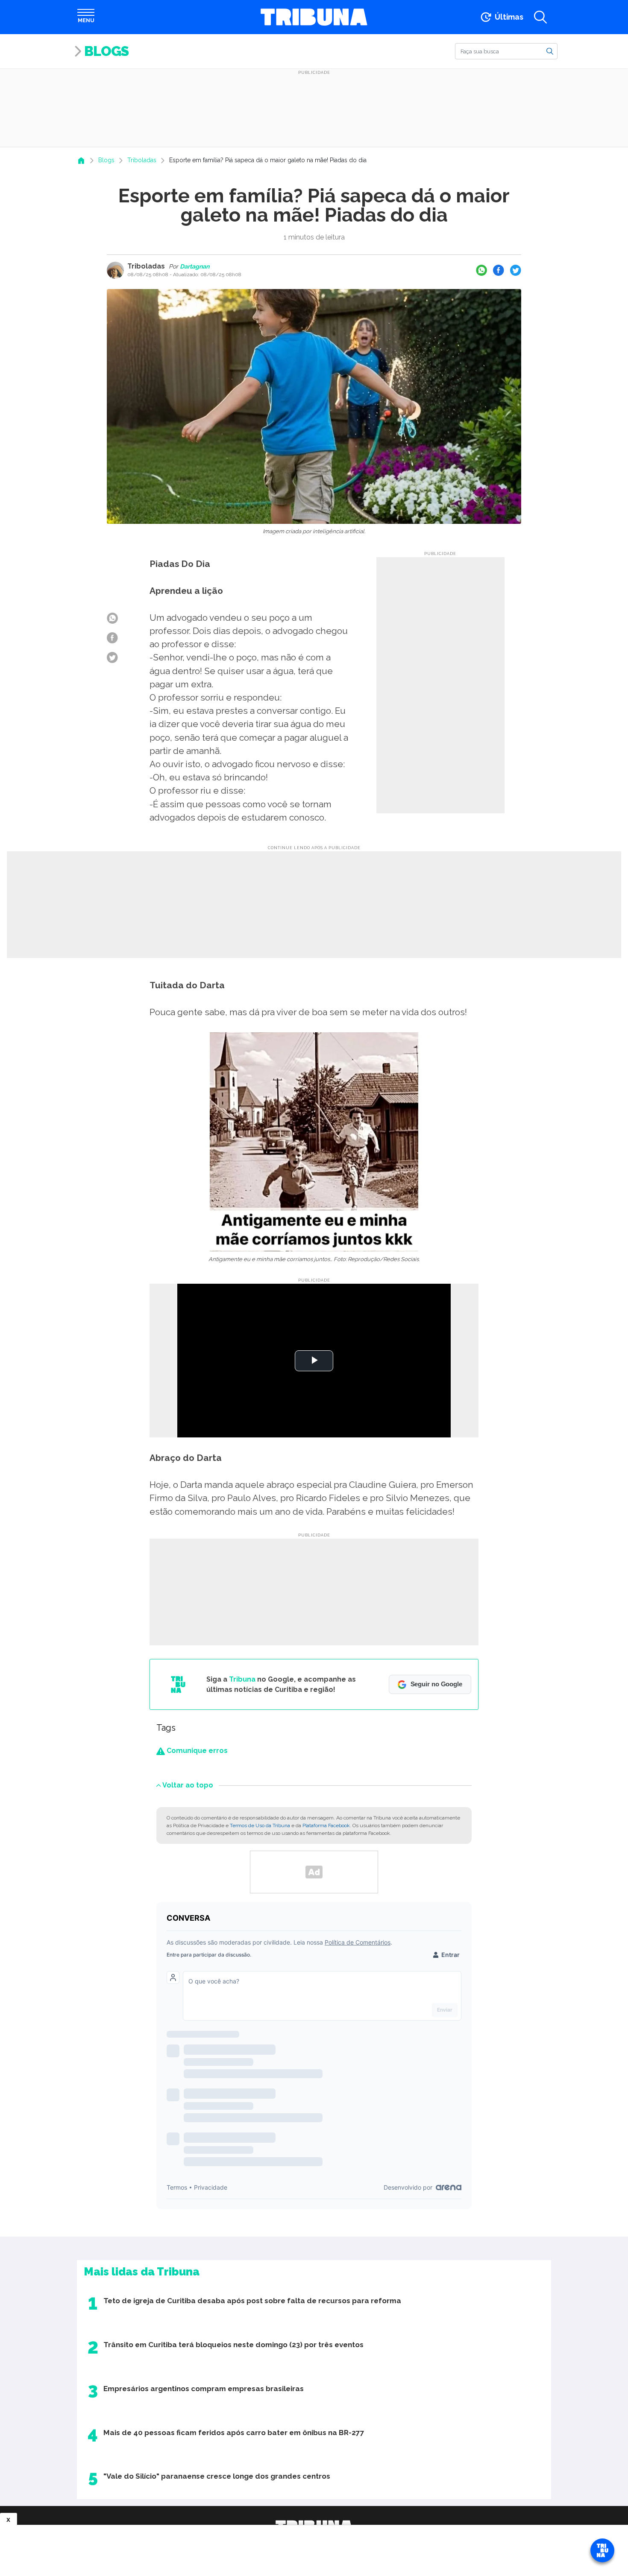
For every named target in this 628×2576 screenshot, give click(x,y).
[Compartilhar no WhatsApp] (481, 270)
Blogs (106, 51)
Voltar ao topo (188, 1785)
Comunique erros (196, 1751)
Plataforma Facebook (326, 1825)
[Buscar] (550, 51)
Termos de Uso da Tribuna (260, 1825)
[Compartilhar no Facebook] (499, 270)
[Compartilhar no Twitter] (516, 270)
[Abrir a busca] (540, 17)
